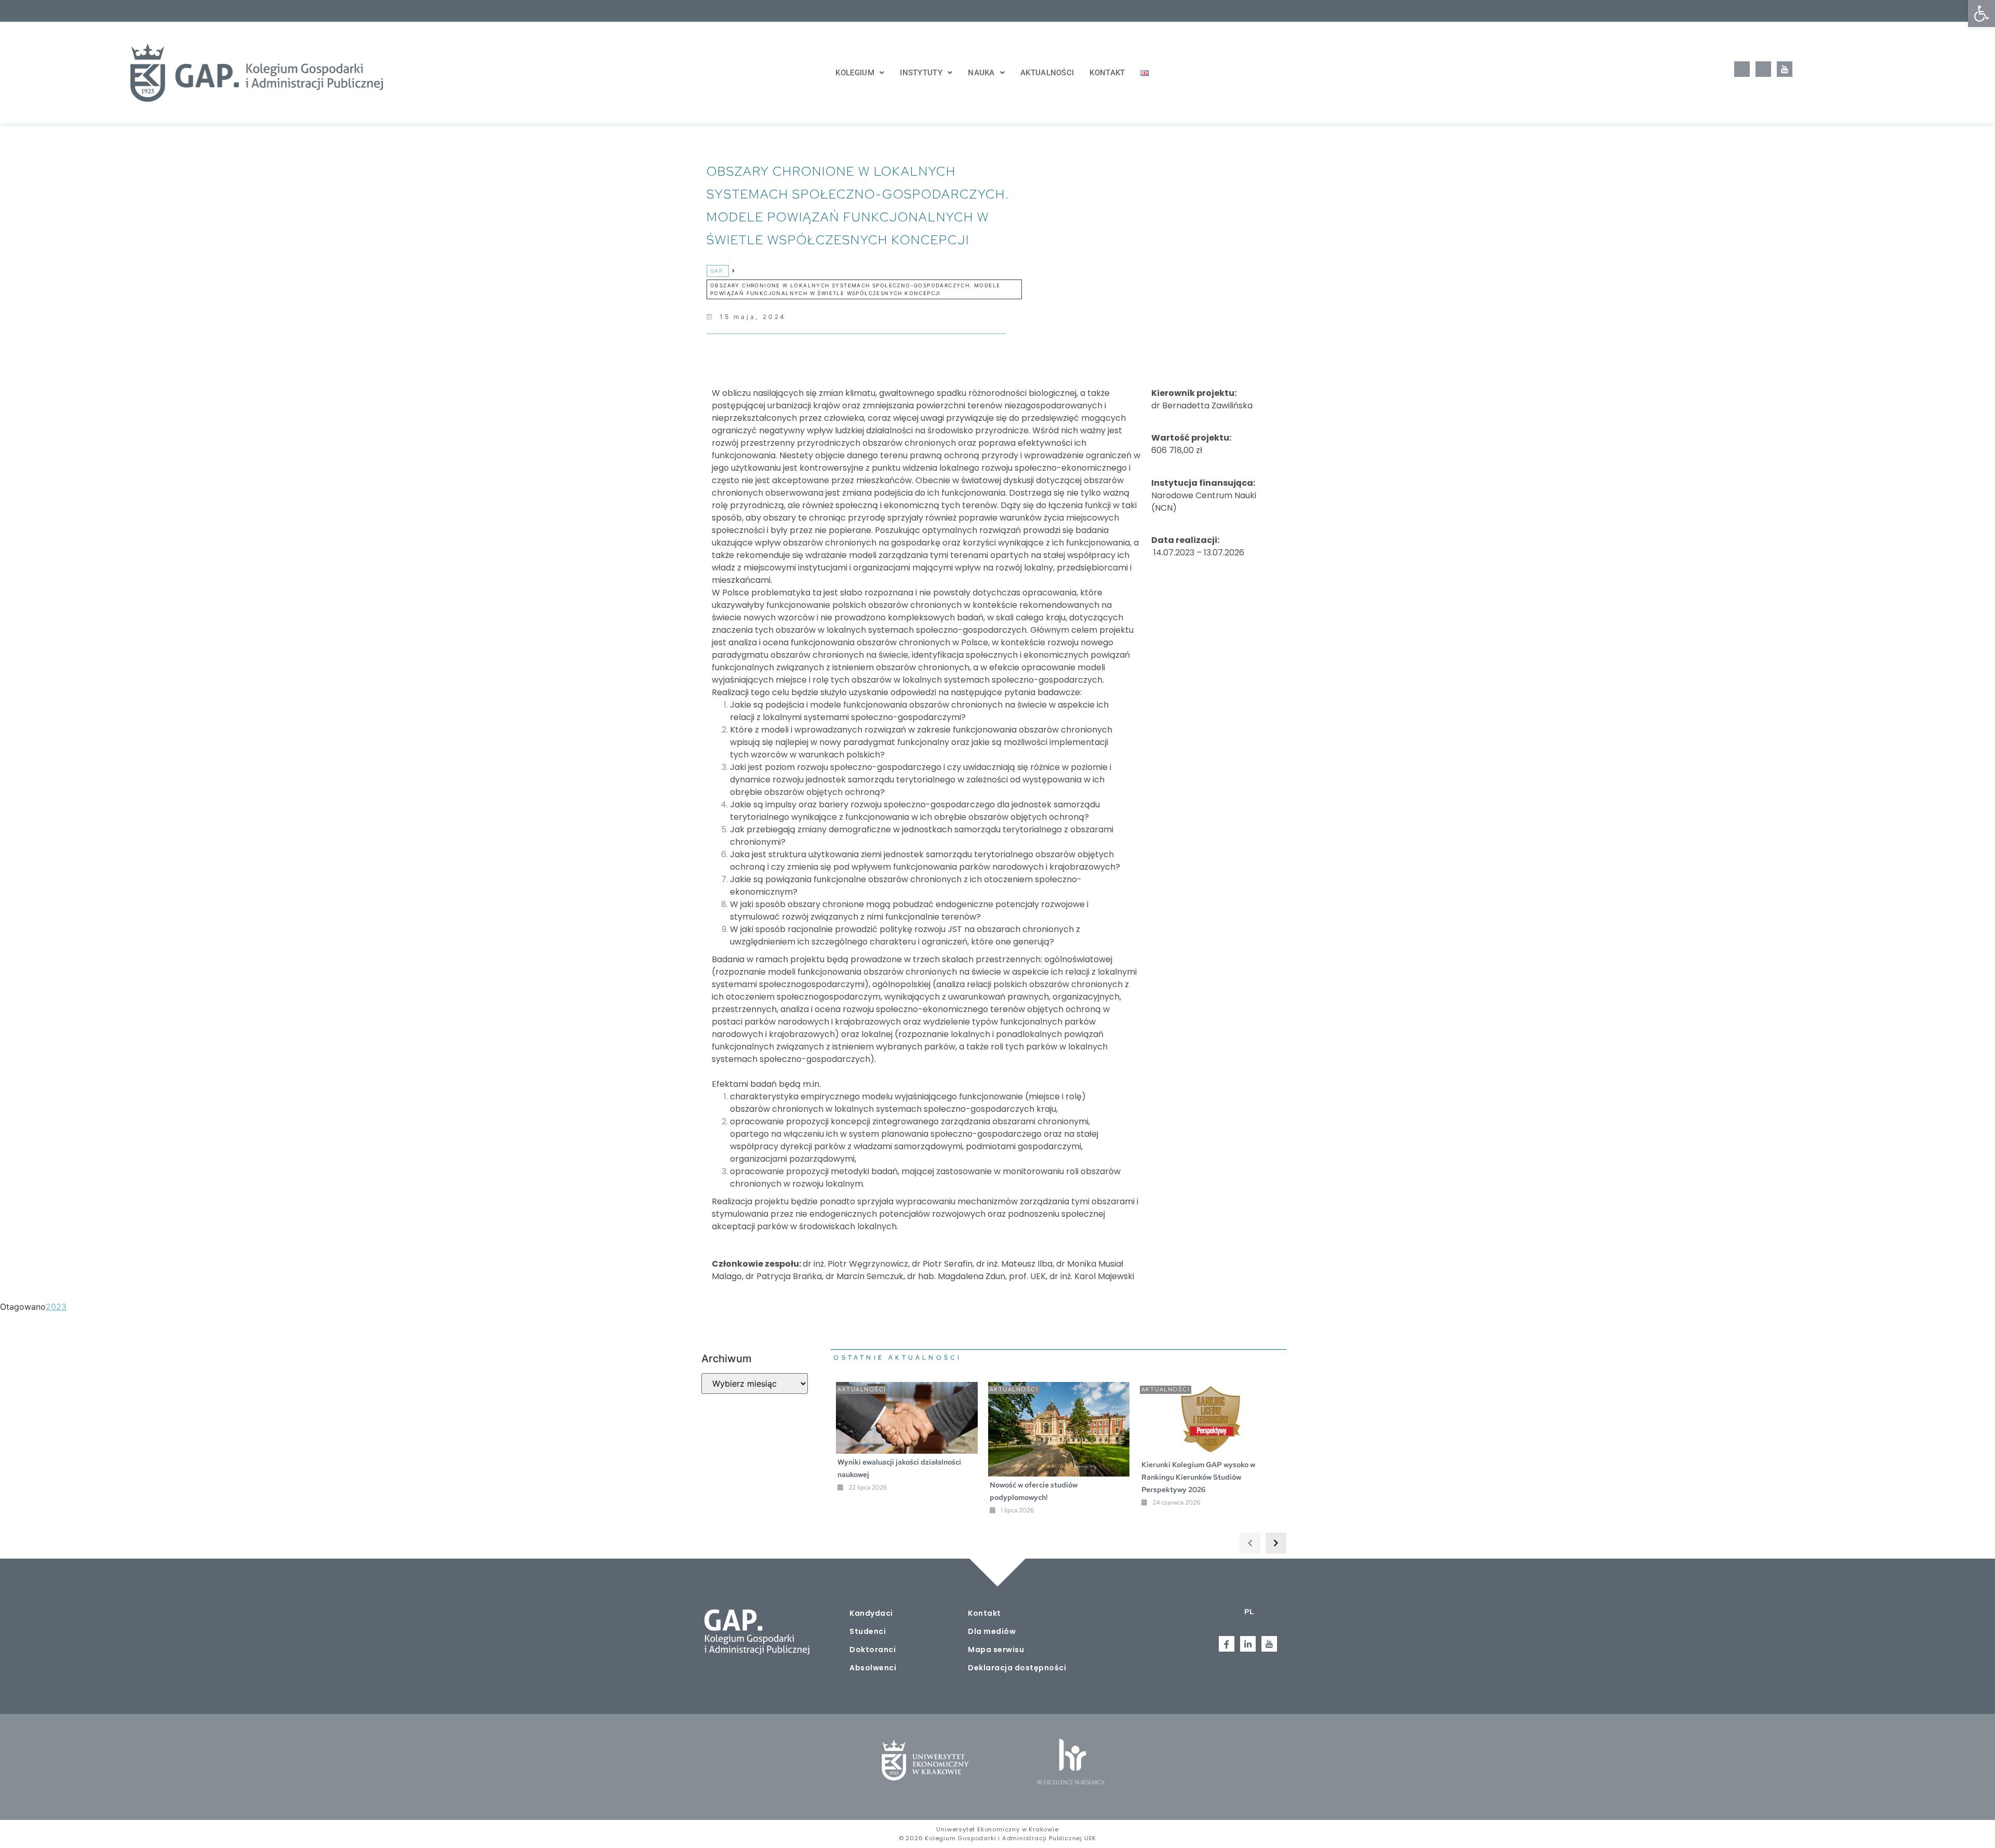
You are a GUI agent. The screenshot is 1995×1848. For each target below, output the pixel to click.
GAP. (718, 271)
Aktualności (1047, 73)
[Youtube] (1785, 69)
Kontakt (1107, 73)
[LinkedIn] (1763, 69)
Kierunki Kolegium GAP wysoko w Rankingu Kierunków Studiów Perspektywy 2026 (1198, 1477)
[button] (1981, 14)
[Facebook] (1742, 69)
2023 (56, 1307)
